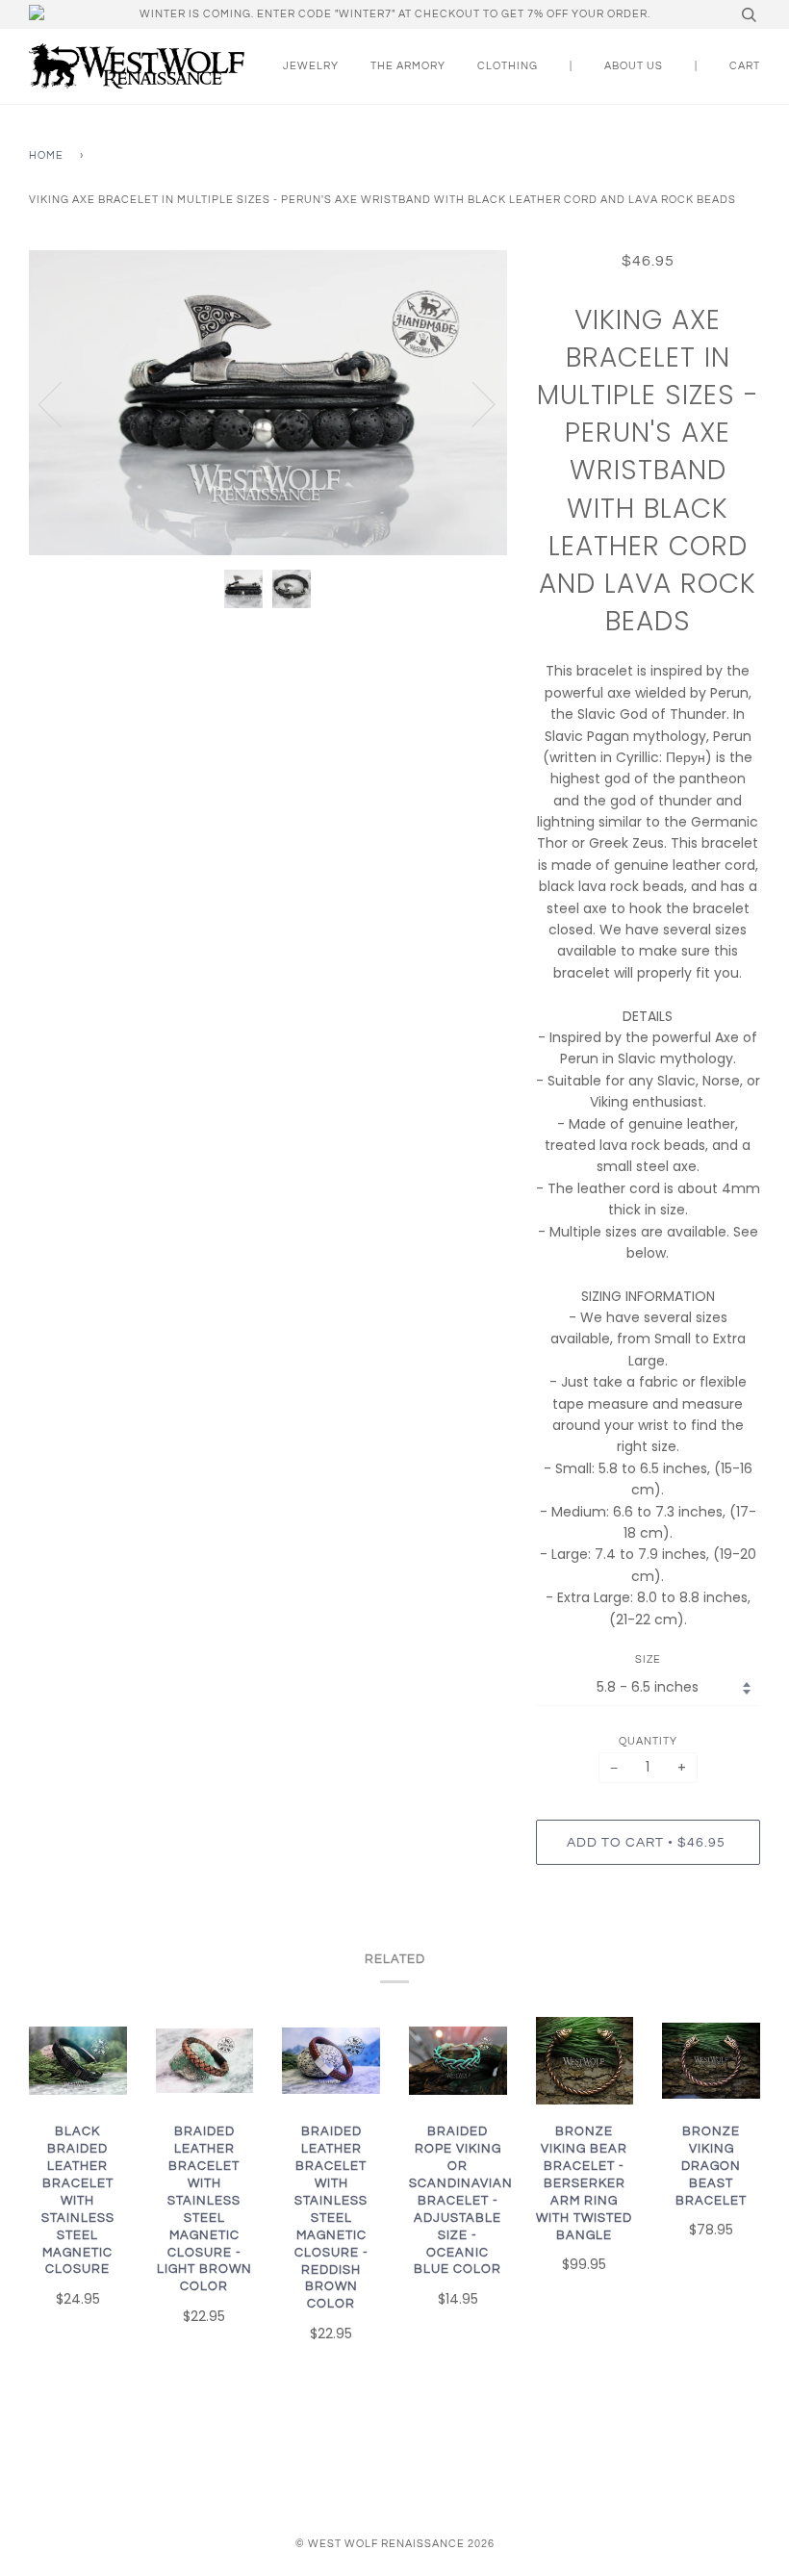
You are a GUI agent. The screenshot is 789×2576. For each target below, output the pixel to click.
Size (648, 1659)
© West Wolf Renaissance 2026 (395, 2544)
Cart (745, 66)
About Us (634, 66)
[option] (268, 403)
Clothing (508, 66)
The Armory (408, 66)
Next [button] (472, 403)
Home (46, 155)
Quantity (648, 1741)
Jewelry (311, 66)
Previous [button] (62, 403)
